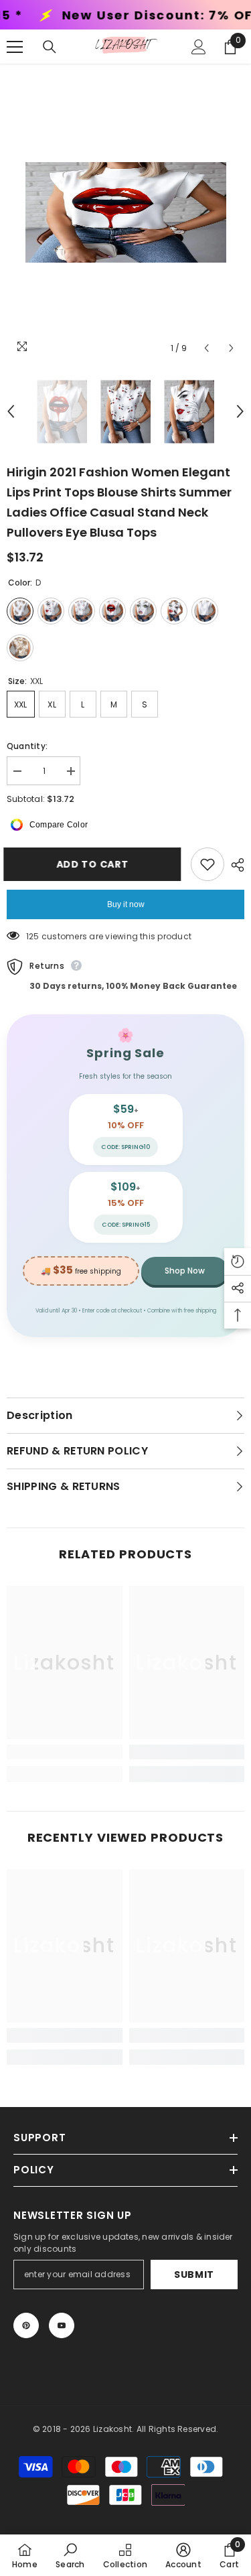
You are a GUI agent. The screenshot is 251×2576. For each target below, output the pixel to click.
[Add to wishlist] (207, 864)
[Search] (50, 47)
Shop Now (185, 1271)
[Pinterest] (26, 2325)
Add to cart (98, 864)
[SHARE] (234, 865)
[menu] (15, 47)
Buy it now (126, 904)
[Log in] (199, 47)
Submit (194, 2275)
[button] (206, 348)
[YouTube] (62, 2325)
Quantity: (27, 746)
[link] (65, 1752)
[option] (125, 212)
